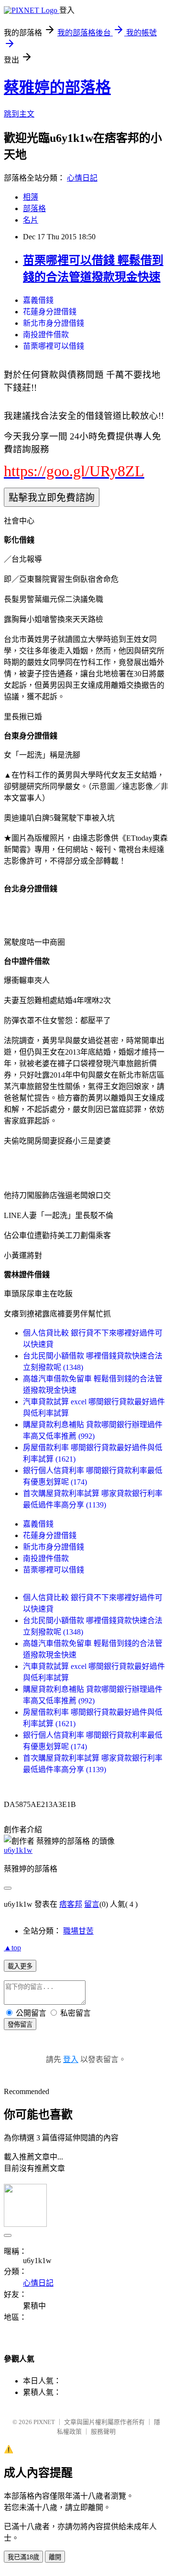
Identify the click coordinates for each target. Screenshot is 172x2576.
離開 (55, 2557)
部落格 (34, 208)
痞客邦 (71, 1904)
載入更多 (20, 1966)
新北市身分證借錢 (54, 323)
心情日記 (82, 178)
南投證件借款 (46, 335)
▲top (12, 1948)
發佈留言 (20, 2025)
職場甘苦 (78, 1931)
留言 (92, 1904)
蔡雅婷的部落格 (57, 87)
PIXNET (44, 2422)
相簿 (31, 197)
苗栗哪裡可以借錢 (54, 346)
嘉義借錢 (38, 300)
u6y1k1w (18, 1850)
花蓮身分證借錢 (50, 312)
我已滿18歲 (23, 2557)
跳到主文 (19, 114)
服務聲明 (103, 2432)
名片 (31, 220)
